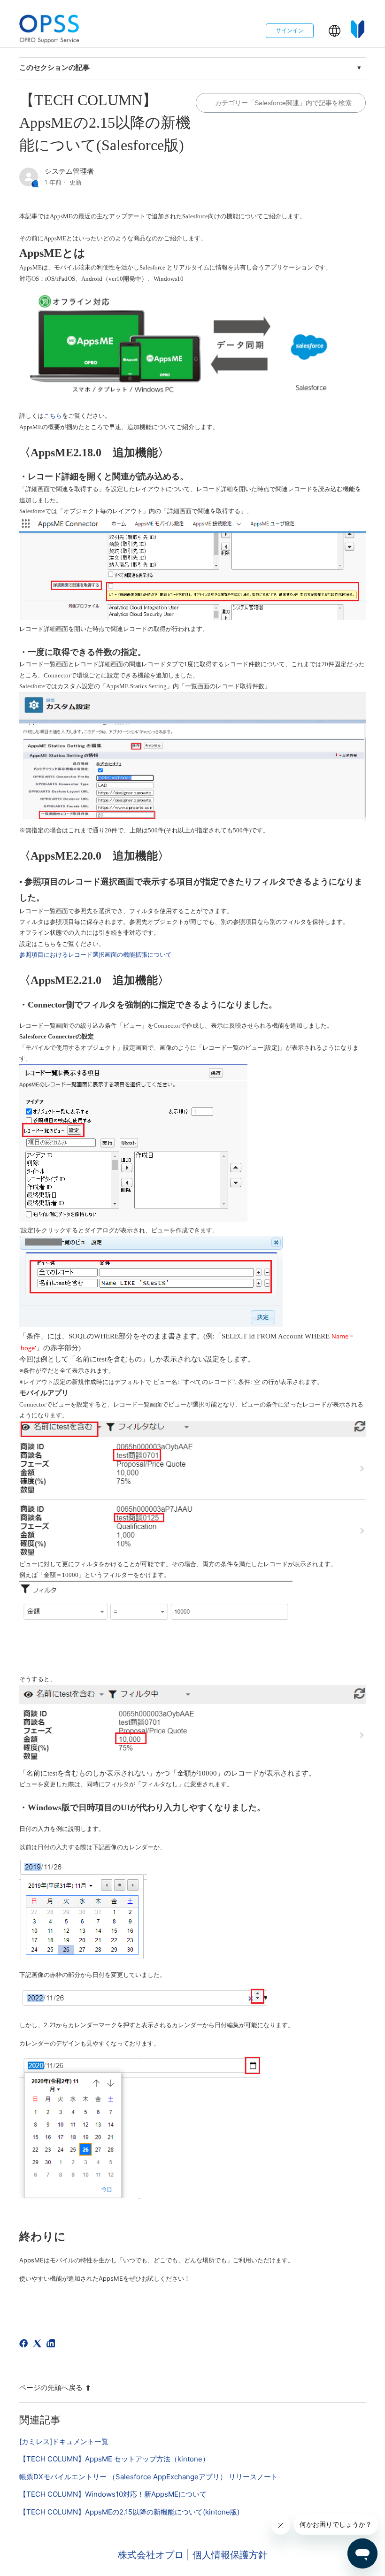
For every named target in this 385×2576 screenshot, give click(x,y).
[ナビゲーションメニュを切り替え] (321, 33)
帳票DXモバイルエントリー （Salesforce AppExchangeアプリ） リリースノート (149, 2477)
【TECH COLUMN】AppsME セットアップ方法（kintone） (114, 2459)
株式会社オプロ (152, 2555)
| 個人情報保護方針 (227, 2555)
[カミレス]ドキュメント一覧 (64, 2441)
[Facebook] (25, 2345)
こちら (53, 416)
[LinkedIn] (52, 2345)
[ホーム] (49, 31)
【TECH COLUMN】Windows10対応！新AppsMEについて (113, 2494)
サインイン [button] (290, 30)
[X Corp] (39, 2345)
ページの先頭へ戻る (51, 2388)
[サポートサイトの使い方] (358, 31)
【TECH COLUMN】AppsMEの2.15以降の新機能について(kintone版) (129, 2512)
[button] (335, 31)
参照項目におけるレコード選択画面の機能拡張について (96, 955)
